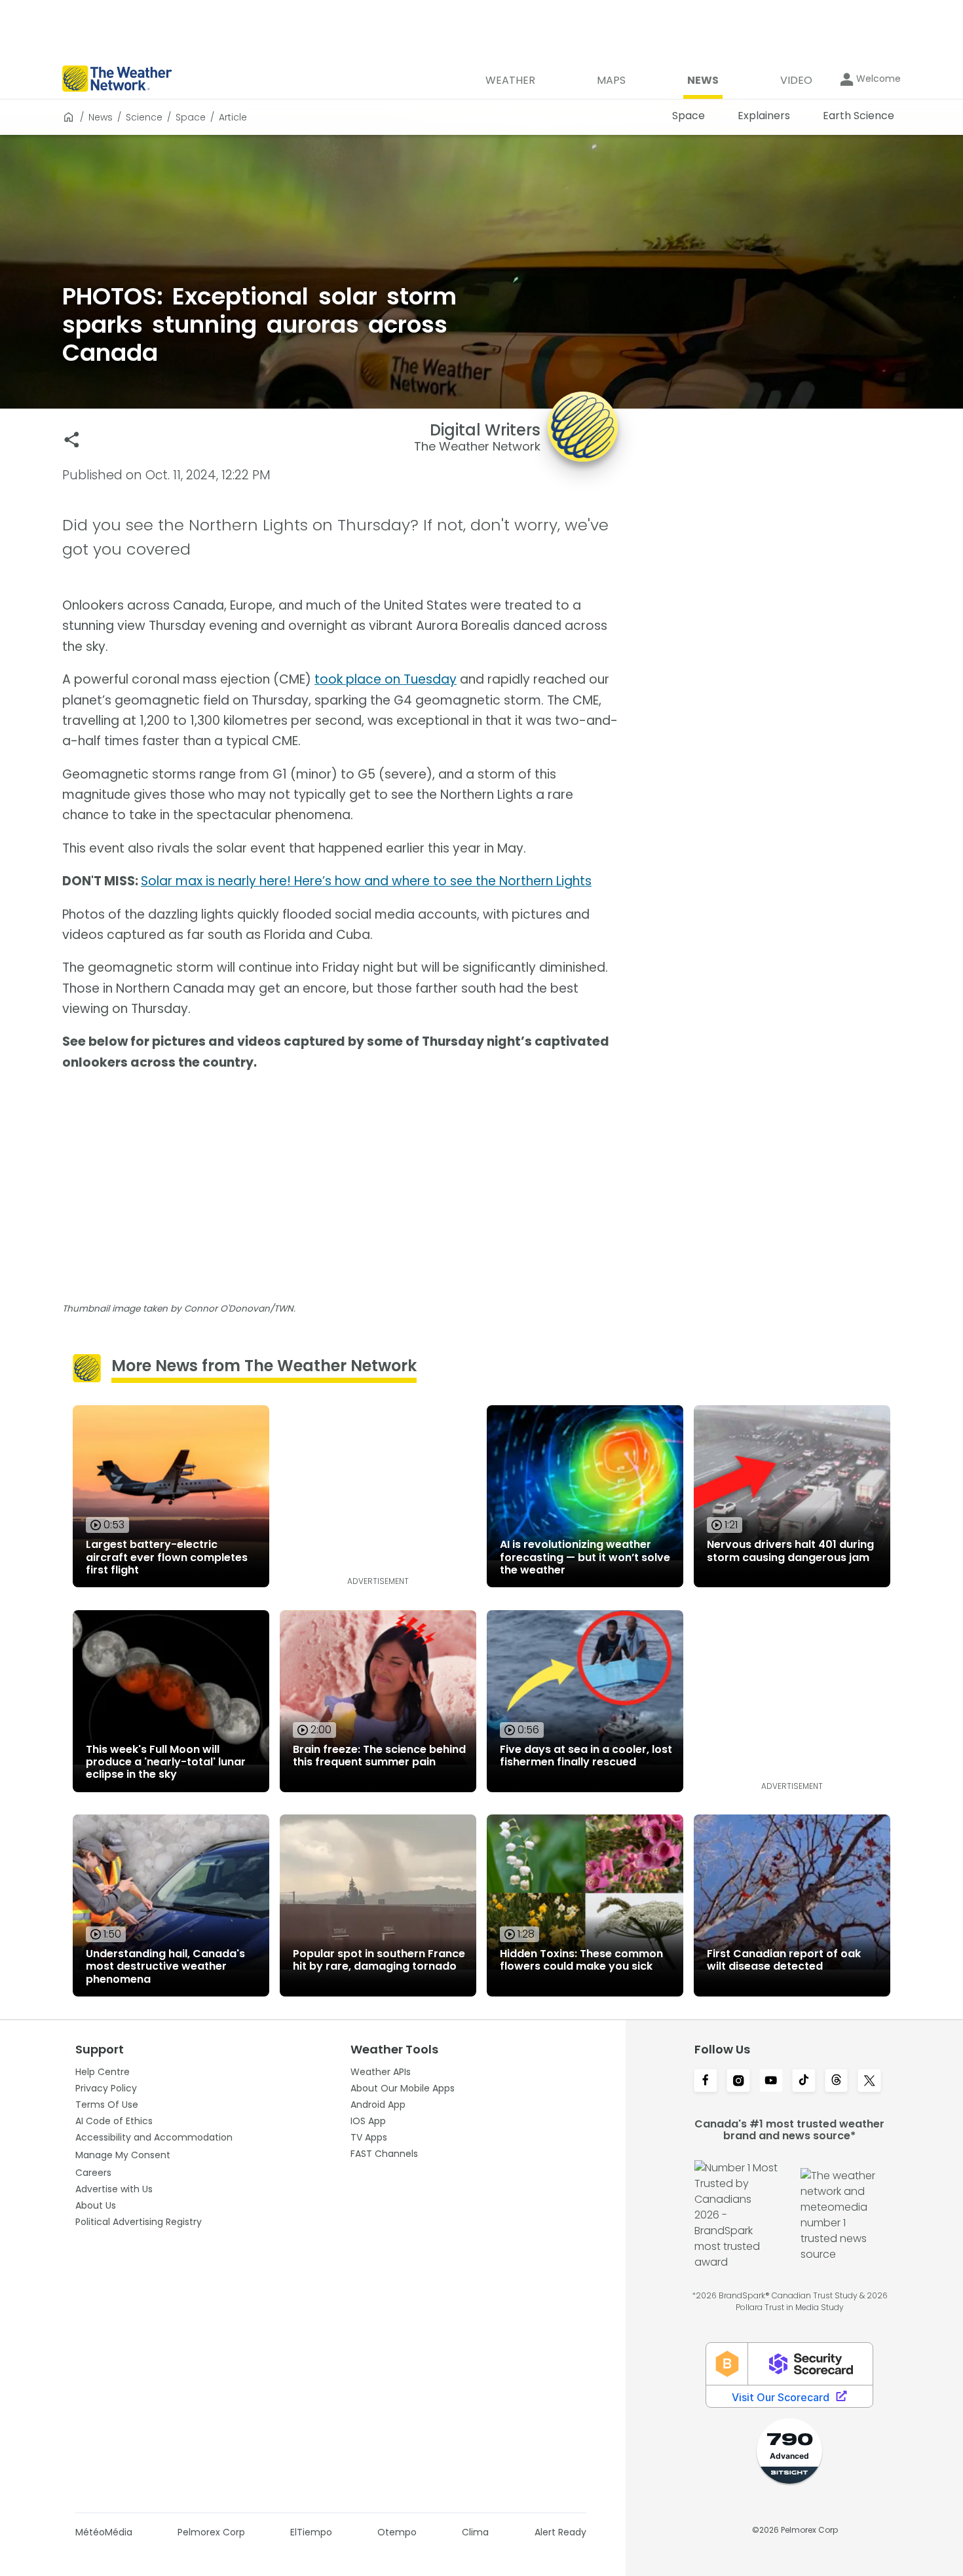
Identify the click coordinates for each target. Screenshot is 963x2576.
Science (144, 117)
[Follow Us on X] (869, 2082)
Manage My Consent (123, 2155)
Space (191, 117)
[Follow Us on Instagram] (738, 2082)
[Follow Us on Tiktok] (804, 2082)
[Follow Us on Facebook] (706, 2082)
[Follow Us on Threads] (837, 2082)
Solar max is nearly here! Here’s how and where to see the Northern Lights (366, 881)
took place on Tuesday (386, 679)
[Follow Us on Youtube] (771, 2082)
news (101, 117)
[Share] (72, 440)
